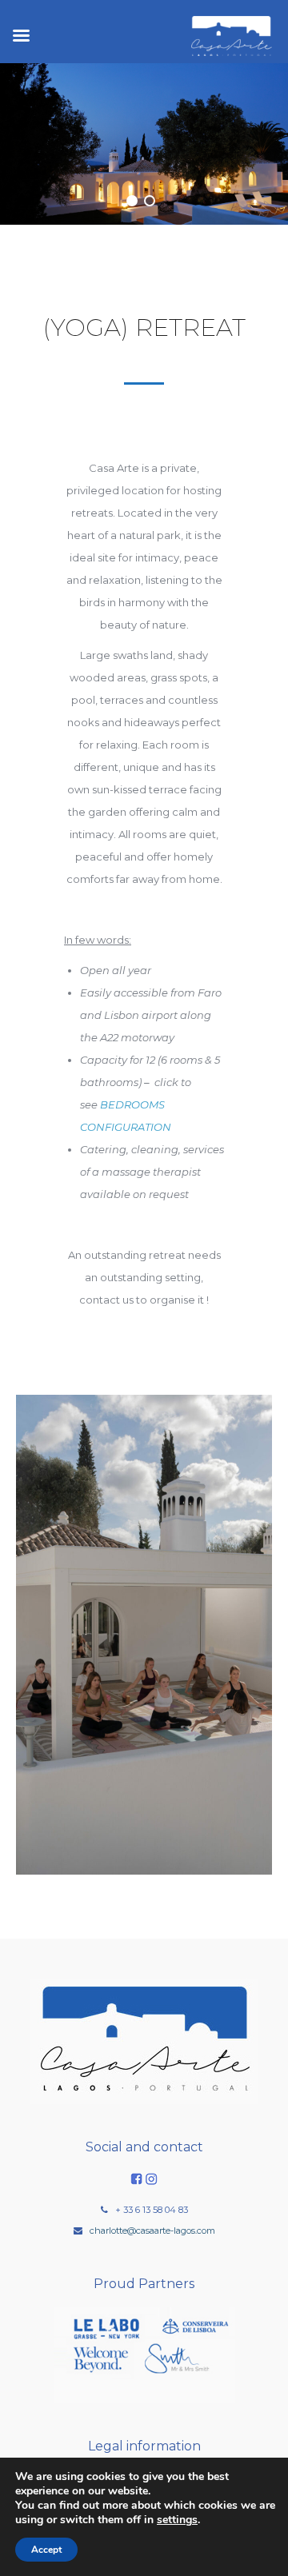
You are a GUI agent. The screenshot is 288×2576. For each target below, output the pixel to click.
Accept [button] (46, 2550)
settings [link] (177, 2520)
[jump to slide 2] (150, 201)
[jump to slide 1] (132, 201)
